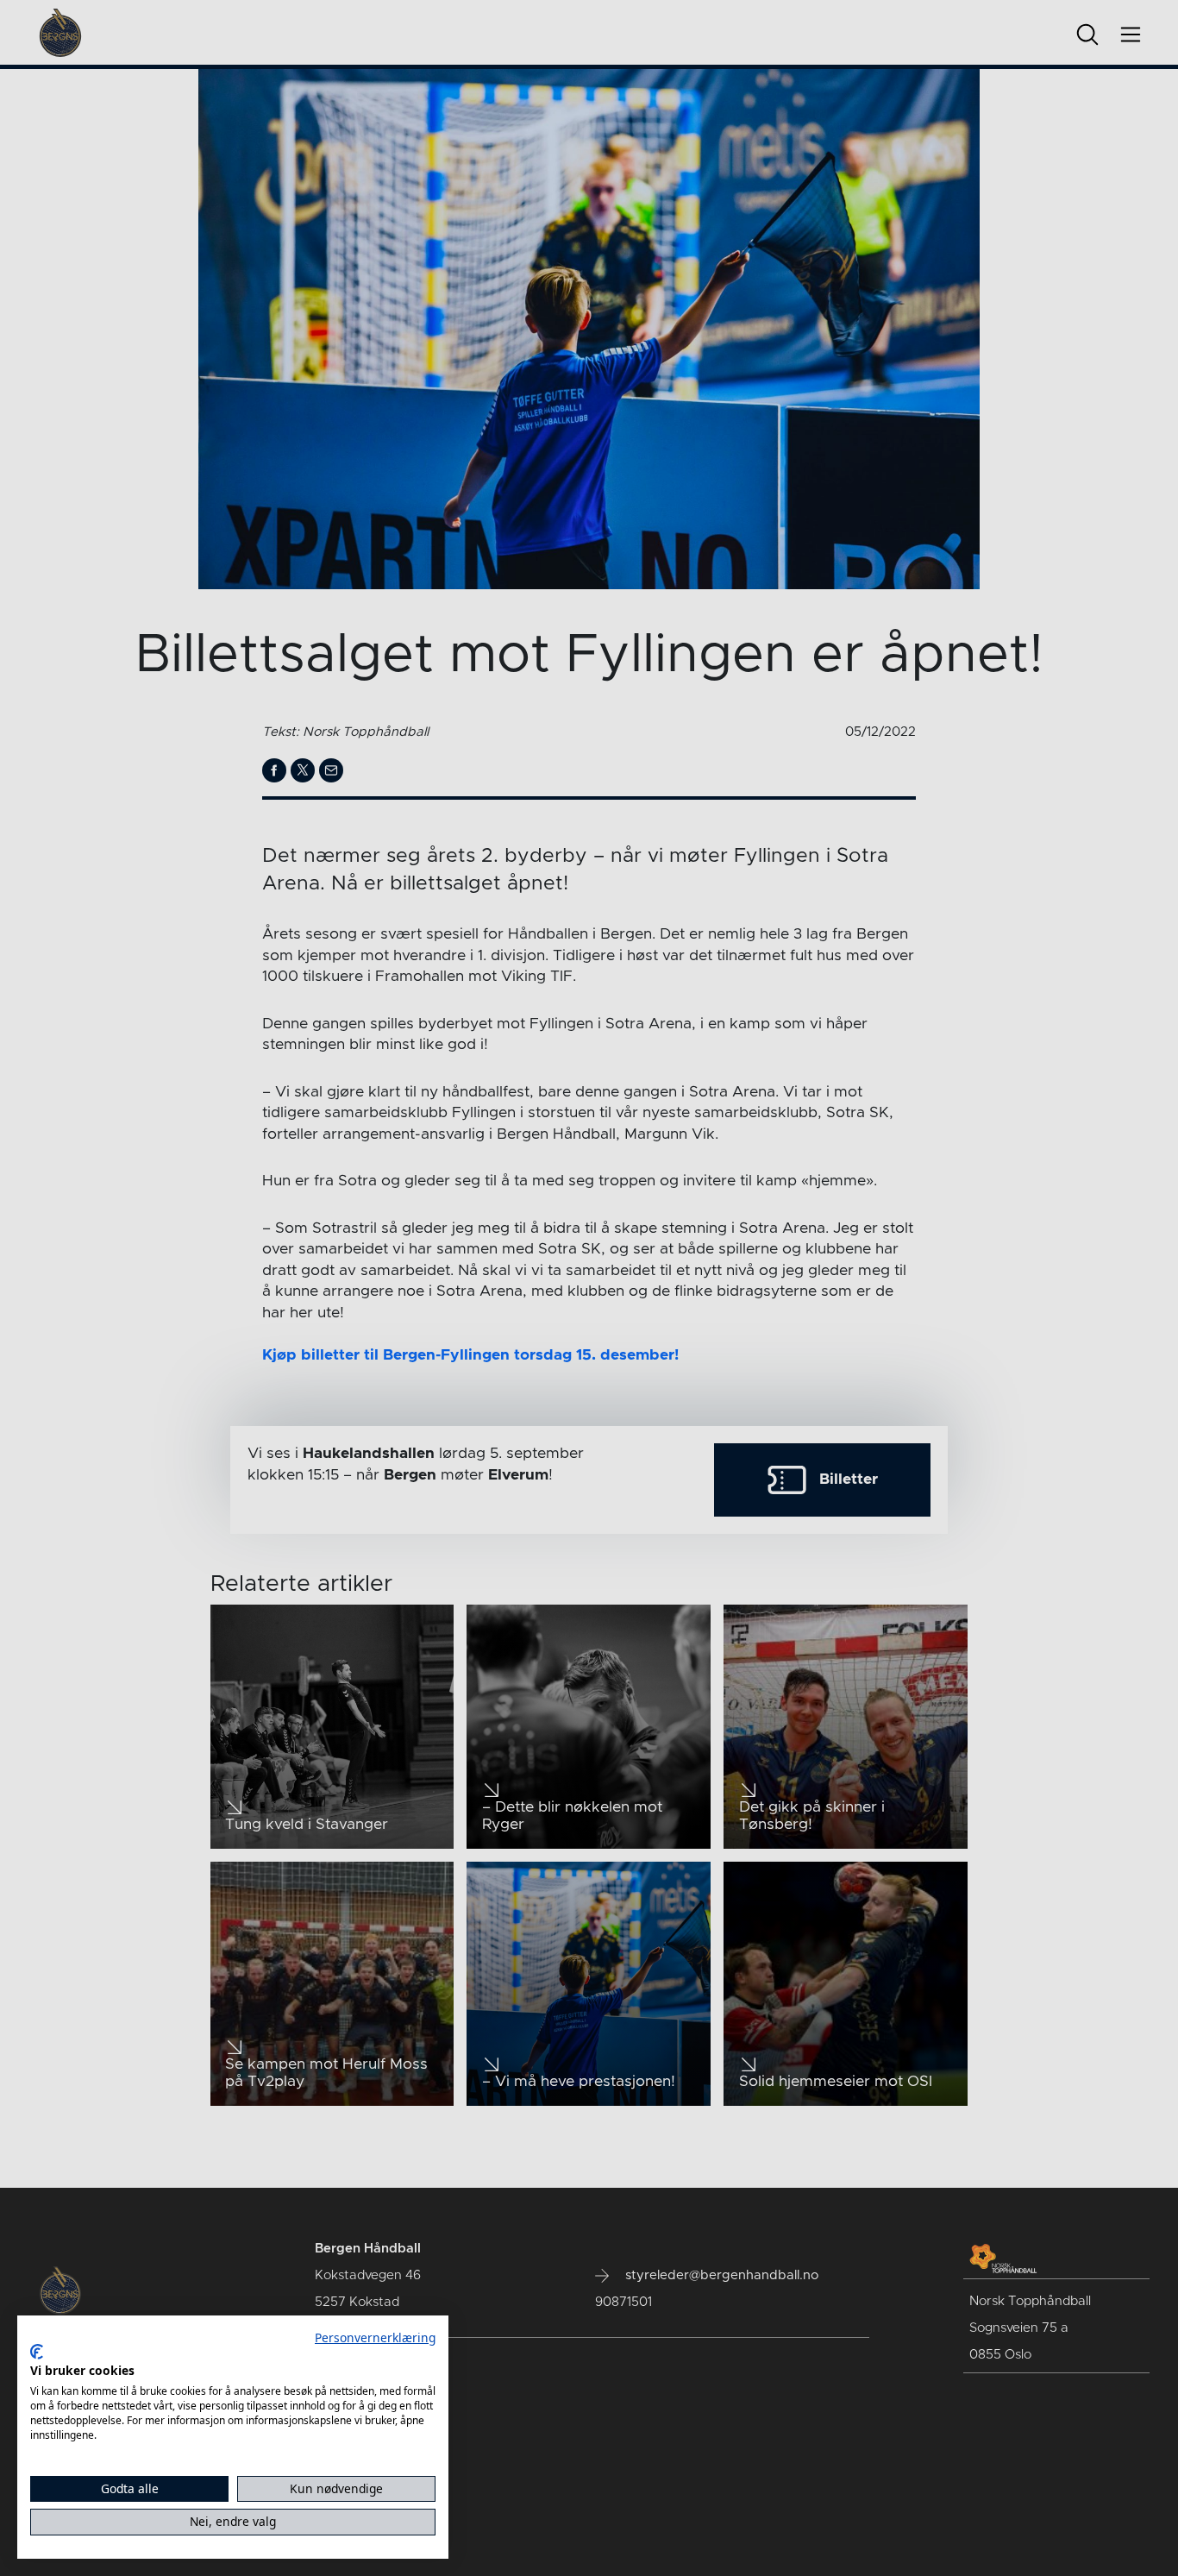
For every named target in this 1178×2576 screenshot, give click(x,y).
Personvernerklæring (375, 2337)
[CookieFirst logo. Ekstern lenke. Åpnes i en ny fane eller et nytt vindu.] (37, 2352)
